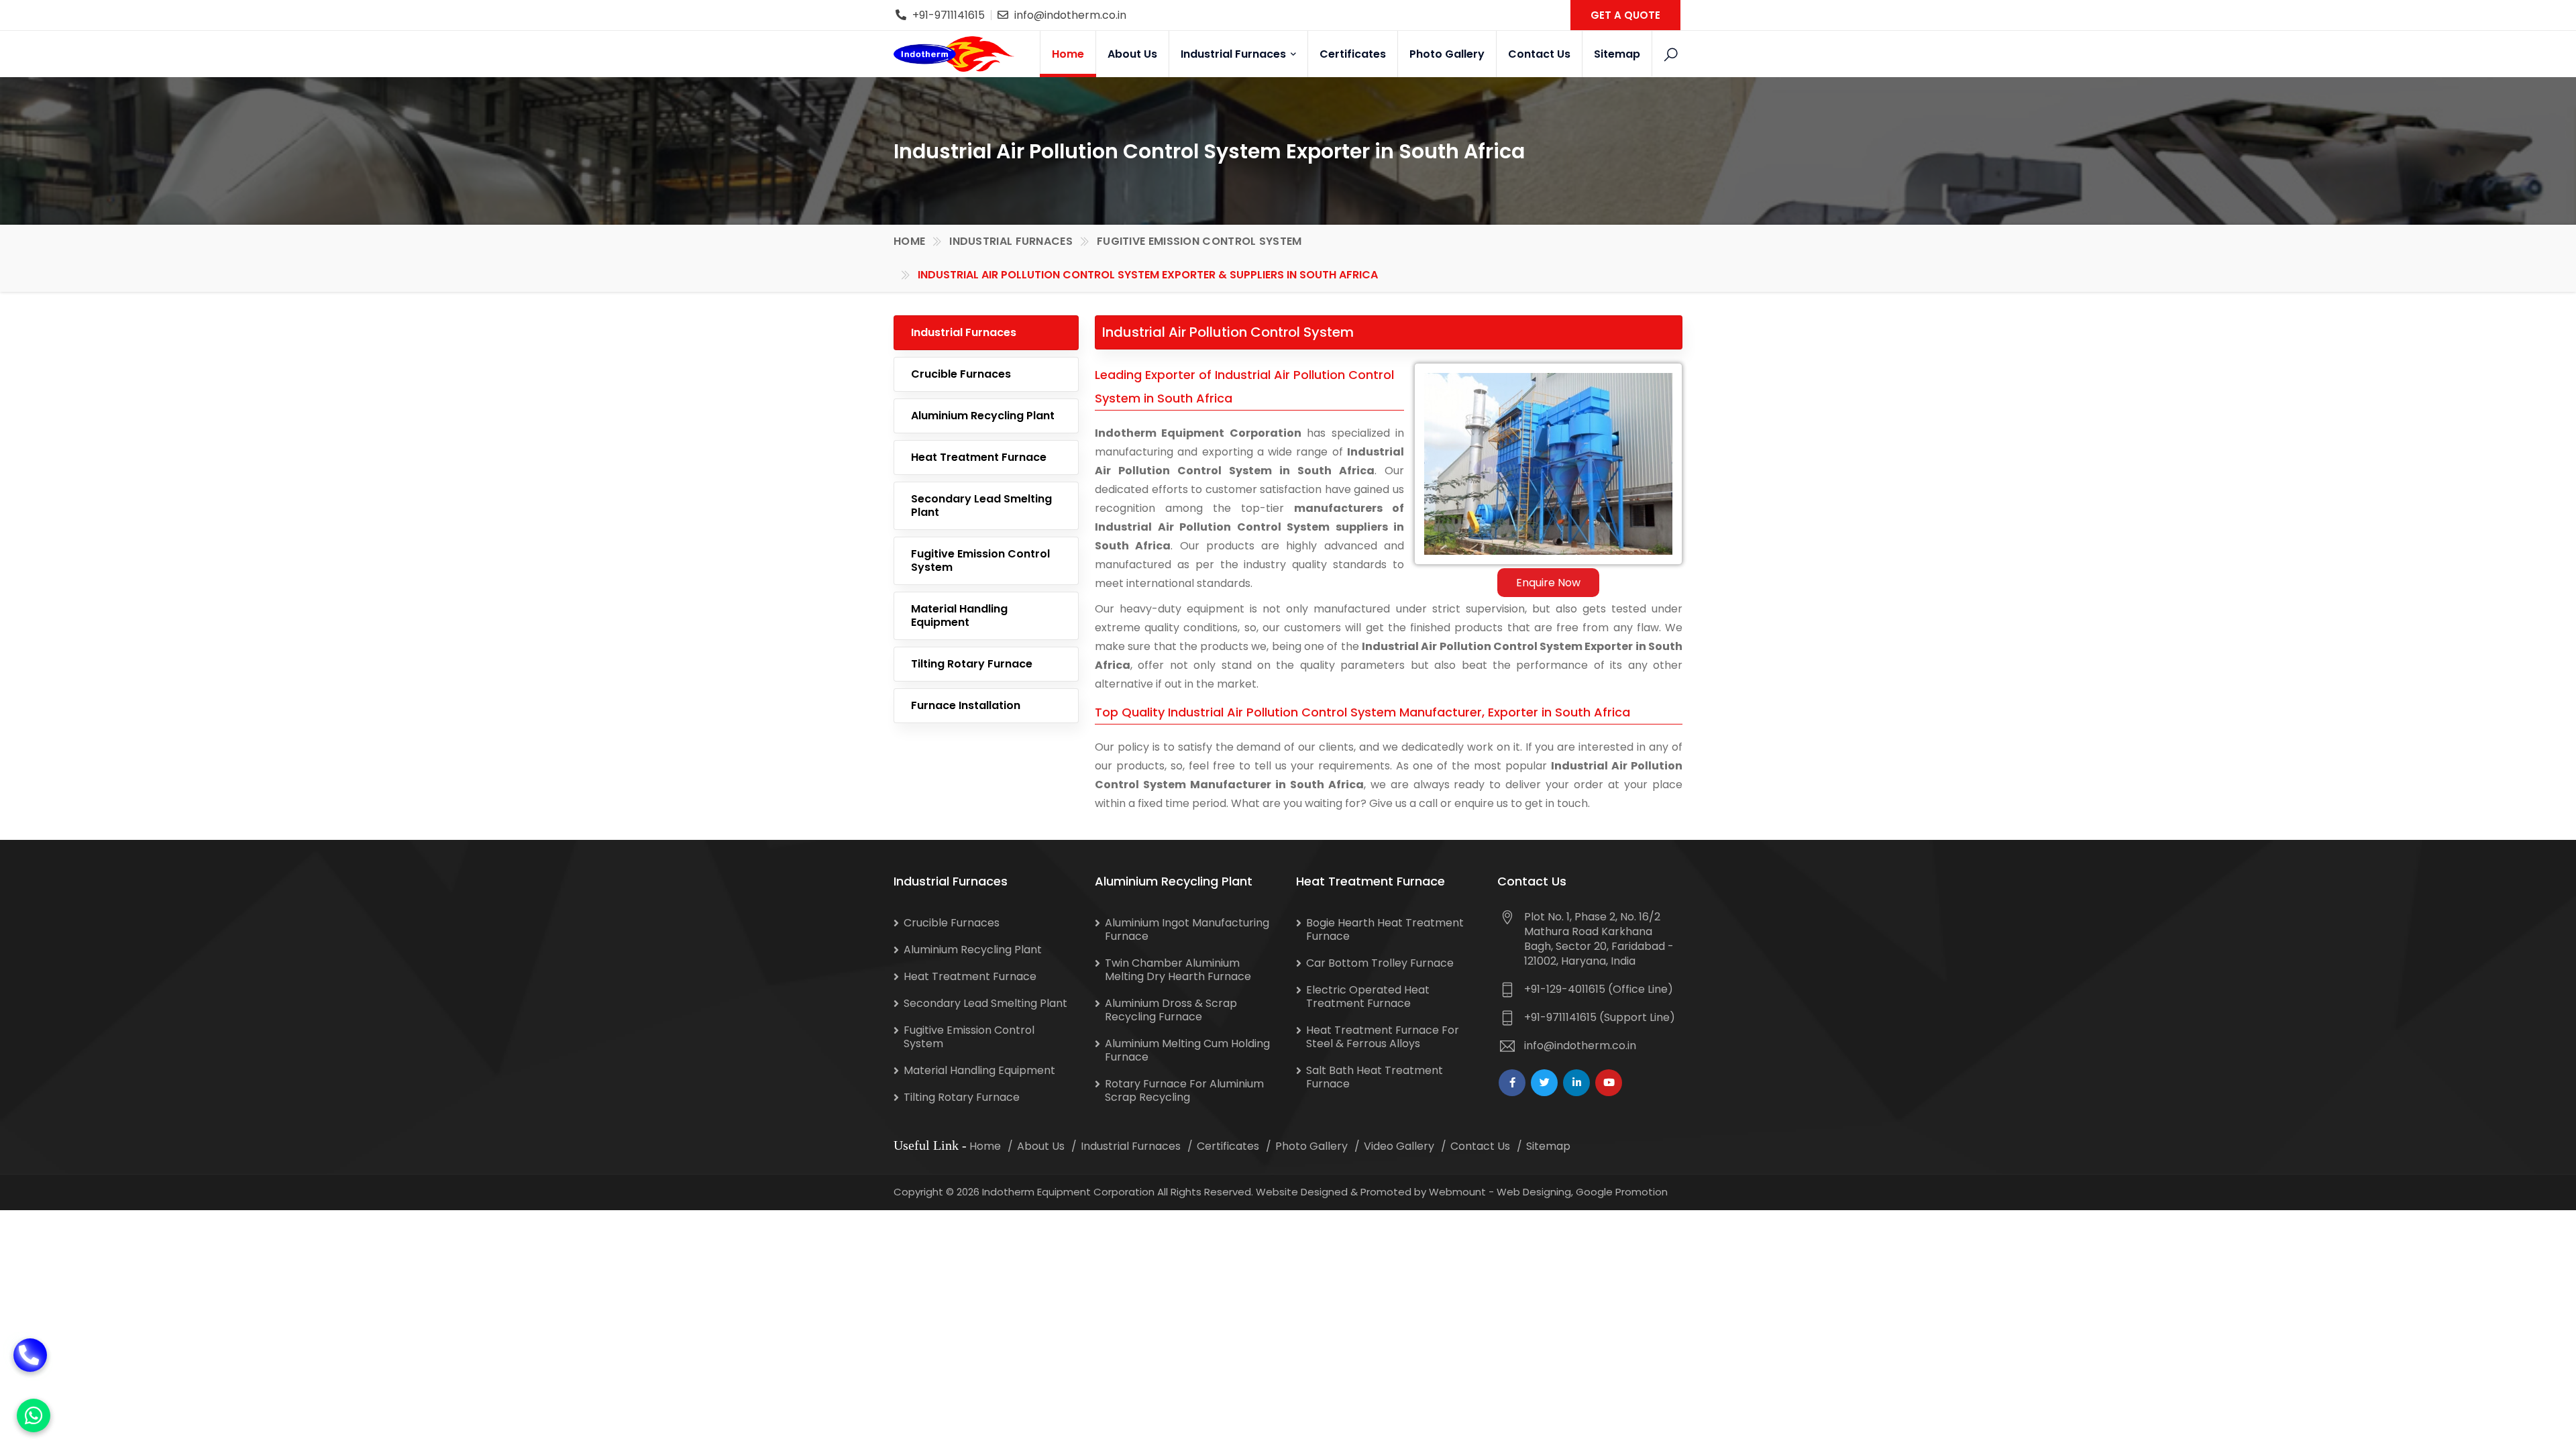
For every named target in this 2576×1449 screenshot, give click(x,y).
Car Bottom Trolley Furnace (1380, 963)
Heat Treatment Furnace (979, 457)
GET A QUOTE (1625, 15)
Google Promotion (1622, 1192)
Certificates (1353, 54)
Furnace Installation (966, 705)
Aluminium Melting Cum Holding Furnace (1187, 1050)
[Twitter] (1544, 1083)
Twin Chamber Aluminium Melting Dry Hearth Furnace (1178, 970)
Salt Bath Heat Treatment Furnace (1375, 1077)
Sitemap (1617, 54)
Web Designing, (1535, 1192)
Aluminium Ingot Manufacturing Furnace (1187, 929)
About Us (1132, 54)
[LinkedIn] (1576, 1083)
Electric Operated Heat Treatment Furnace (1368, 997)
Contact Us (1539, 54)
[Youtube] (1609, 1083)
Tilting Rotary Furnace (972, 664)
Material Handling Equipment (959, 615)
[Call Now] (30, 1355)
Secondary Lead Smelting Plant (981, 505)
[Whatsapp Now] (34, 1415)
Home (1068, 54)
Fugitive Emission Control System (1199, 241)
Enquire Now (1548, 583)
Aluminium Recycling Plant (983, 416)
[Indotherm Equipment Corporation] (954, 54)
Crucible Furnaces (961, 374)
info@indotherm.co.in (1070, 15)
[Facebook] (1512, 1083)
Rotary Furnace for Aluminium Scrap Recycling (1184, 1090)
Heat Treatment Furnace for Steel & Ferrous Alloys (1383, 1037)
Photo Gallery (1447, 54)
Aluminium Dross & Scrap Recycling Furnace (1171, 1010)
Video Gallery (1399, 1146)
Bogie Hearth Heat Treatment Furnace (1385, 929)
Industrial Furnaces (1235, 54)
